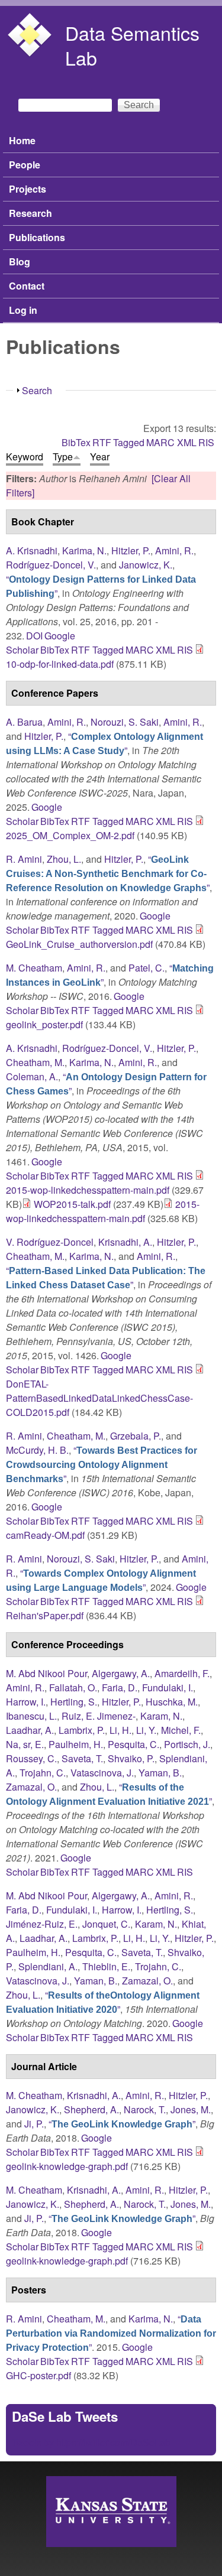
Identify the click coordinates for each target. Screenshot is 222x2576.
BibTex (76, 442)
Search (37, 390)
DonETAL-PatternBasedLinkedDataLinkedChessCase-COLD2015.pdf (99, 1398)
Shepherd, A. (91, 2109)
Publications (37, 237)
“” (104, 743)
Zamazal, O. (31, 1787)
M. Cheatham (34, 968)
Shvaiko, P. (131, 1758)
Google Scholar (34, 814)
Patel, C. (147, 968)
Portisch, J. (187, 1744)
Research (30, 213)
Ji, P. (34, 2124)
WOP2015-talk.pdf (72, 1204)
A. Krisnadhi (32, 550)
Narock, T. (145, 2109)
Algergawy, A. (121, 1673)
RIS (206, 442)
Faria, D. (120, 1687)
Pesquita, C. (133, 1744)
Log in (23, 310)
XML (187, 442)
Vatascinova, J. (102, 1773)
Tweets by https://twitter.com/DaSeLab (91, 2442)
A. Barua (24, 722)
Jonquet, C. (106, 1924)
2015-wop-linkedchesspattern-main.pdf (88, 1190)
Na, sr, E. (25, 1744)
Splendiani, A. (48, 1966)
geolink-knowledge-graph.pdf (67, 2166)
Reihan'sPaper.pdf (45, 1615)
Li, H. (120, 1730)
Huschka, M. (172, 1702)
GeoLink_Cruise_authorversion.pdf (79, 944)
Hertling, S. (74, 1702)
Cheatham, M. (35, 1062)
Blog (20, 262)
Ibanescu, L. (31, 1716)
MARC (160, 442)
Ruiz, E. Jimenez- (99, 1716)
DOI (34, 636)
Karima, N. (84, 550)
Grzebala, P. (136, 1436)
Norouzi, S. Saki (125, 722)
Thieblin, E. (106, 1966)
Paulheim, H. (76, 1744)
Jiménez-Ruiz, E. (42, 1924)
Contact (27, 286)
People (25, 165)
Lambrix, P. (82, 1730)
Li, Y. (146, 1730)
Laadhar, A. (30, 1730)
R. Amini (24, 859)
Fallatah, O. (73, 1687)
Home (22, 140)
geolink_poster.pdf (44, 1024)
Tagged (129, 442)
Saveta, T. (82, 1758)
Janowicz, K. (146, 565)
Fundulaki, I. (168, 1687)
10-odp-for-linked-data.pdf (60, 664)
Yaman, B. (160, 1773)
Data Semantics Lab (132, 45)
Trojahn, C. (43, 1773)
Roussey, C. (31, 1758)
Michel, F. (181, 1730)
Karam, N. (161, 1716)
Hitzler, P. (131, 550)
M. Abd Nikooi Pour (46, 1673)
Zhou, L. (64, 859)
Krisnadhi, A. (125, 1242)
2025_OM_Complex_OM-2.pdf (70, 835)
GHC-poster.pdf (38, 2375)
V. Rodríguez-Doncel (50, 1242)
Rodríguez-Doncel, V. (51, 565)
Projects (28, 189)
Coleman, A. (32, 1076)
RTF (102, 442)
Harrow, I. (26, 1702)
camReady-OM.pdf (45, 1535)
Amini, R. (174, 550)
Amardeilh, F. (182, 1673)
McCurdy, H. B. (37, 1450)
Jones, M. (191, 2109)
